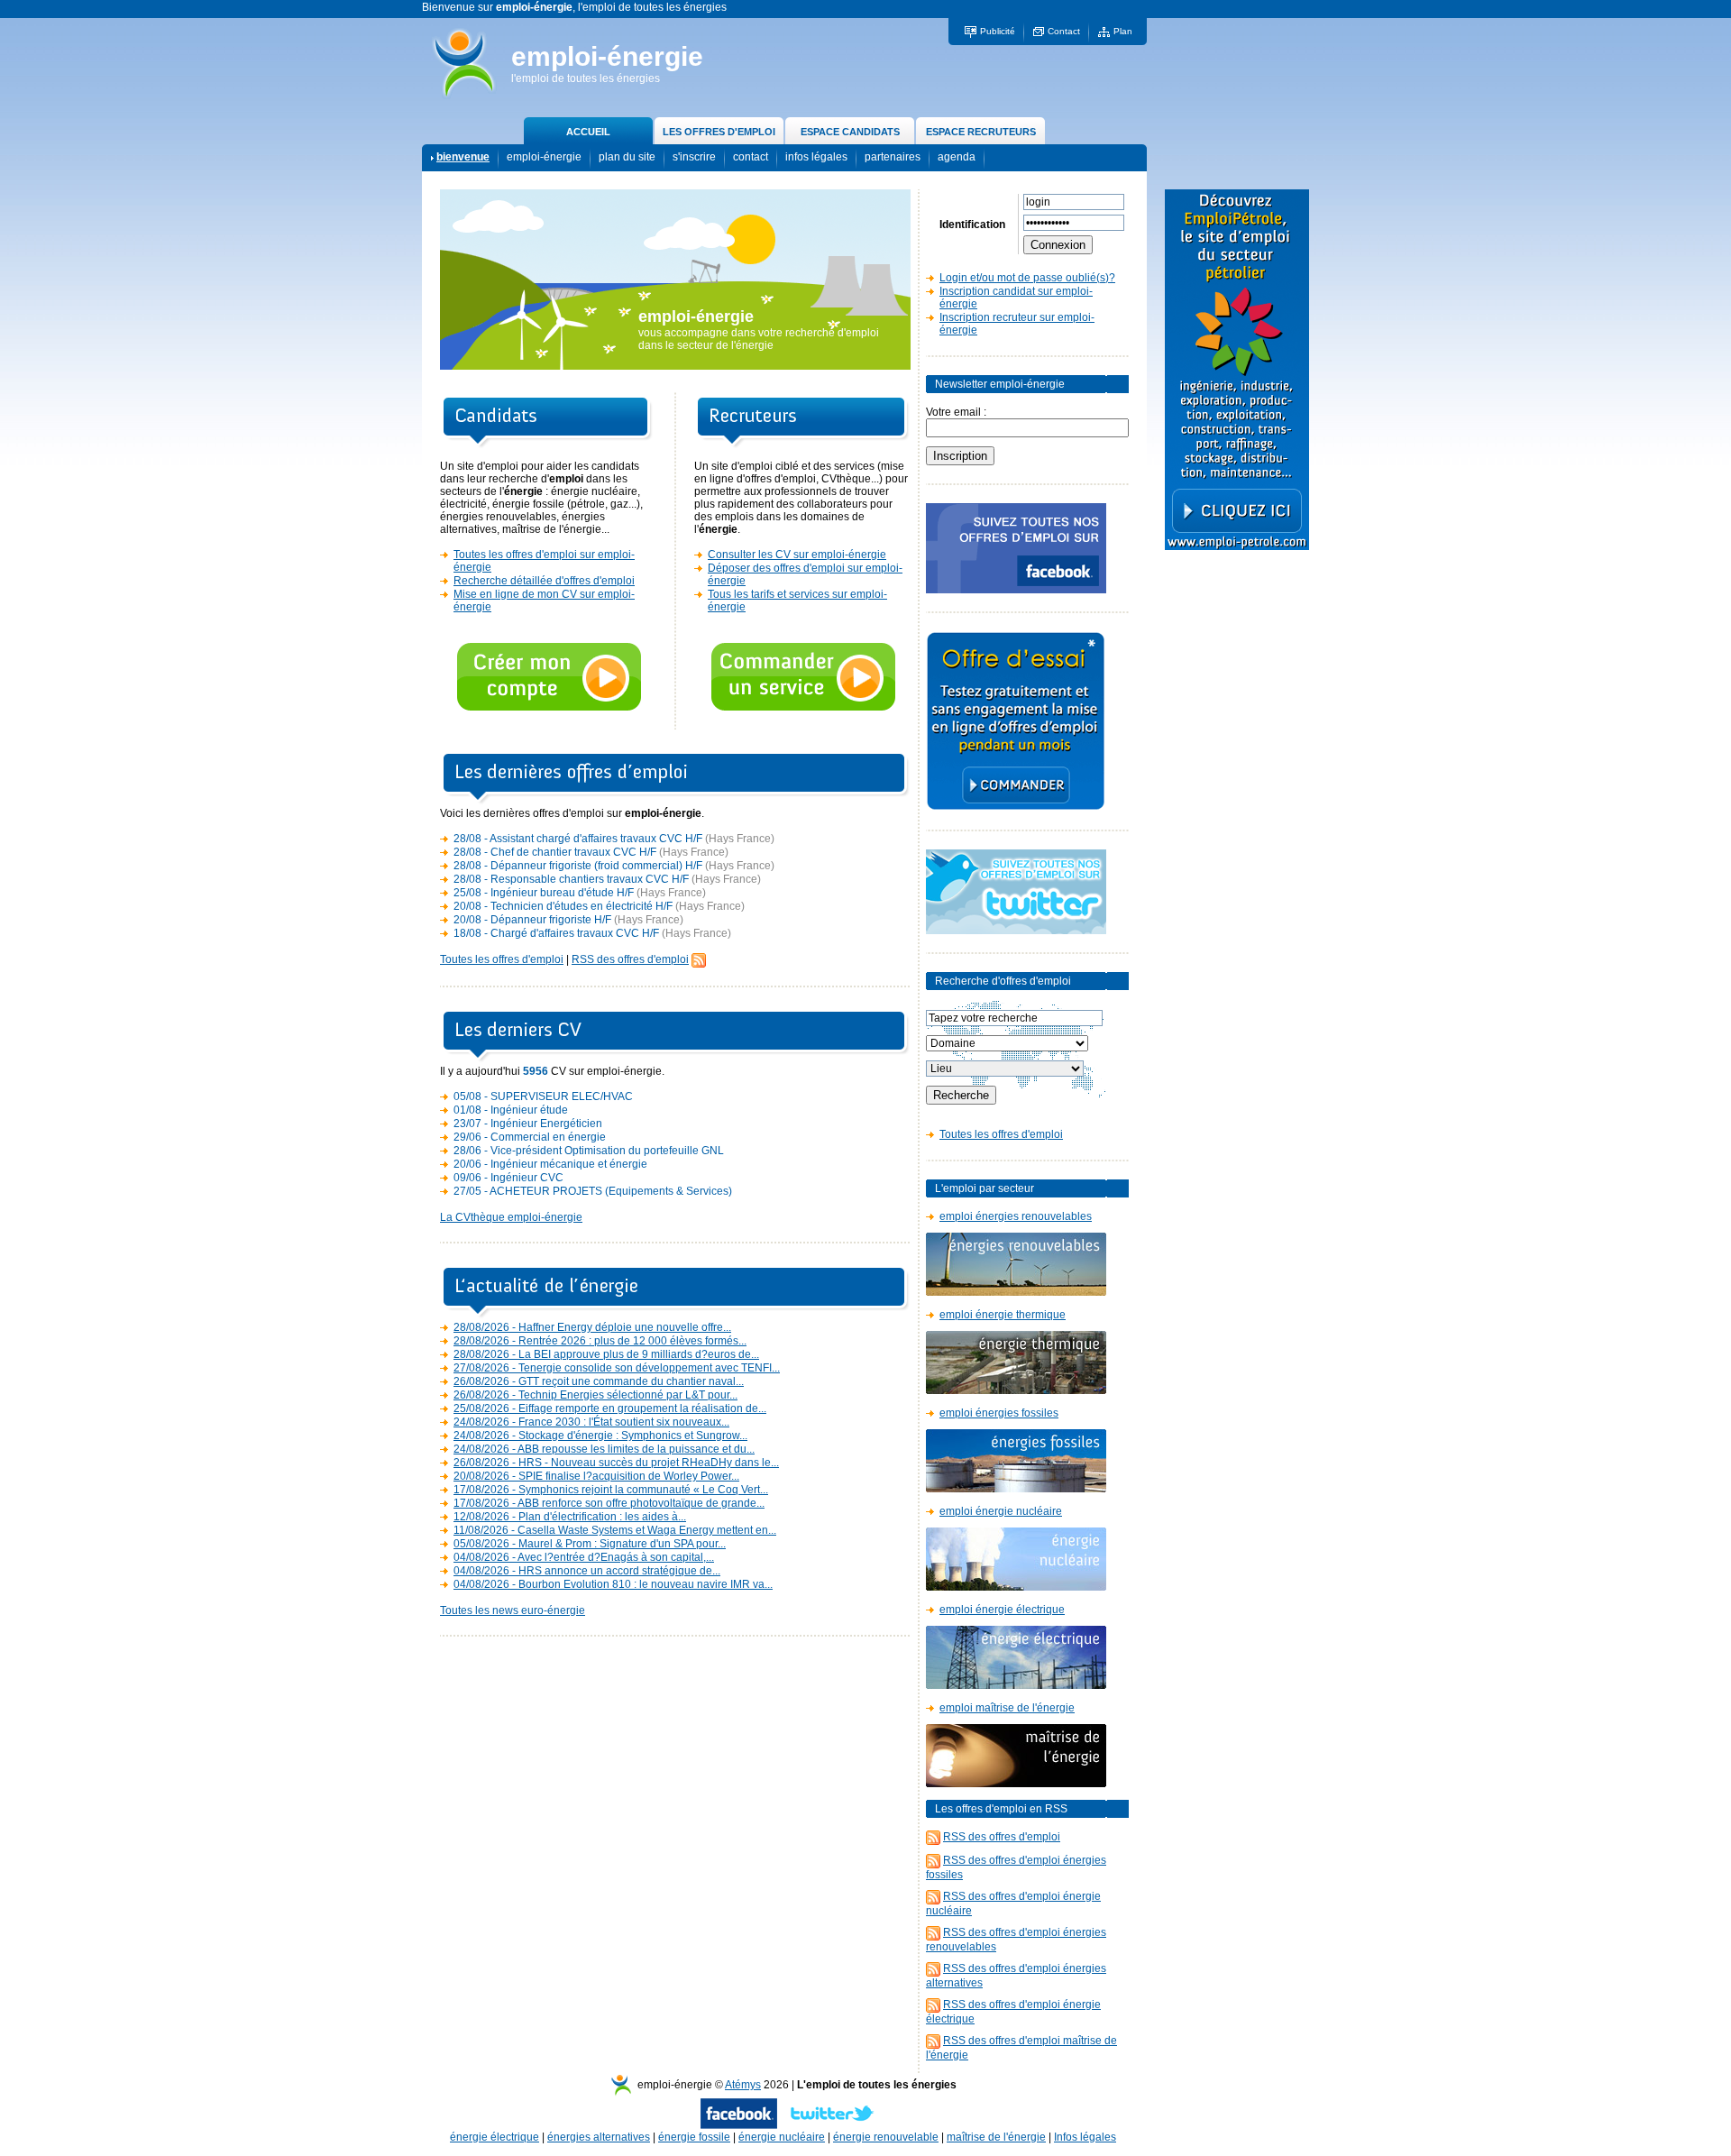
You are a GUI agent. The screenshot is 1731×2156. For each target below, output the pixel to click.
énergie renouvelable (886, 2137)
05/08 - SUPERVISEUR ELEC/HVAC (543, 1096)
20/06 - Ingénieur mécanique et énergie (550, 1164)
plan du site (627, 157)
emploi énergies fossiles (999, 1413)
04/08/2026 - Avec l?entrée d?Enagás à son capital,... (584, 1557)
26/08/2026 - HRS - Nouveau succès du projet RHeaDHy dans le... (616, 1463)
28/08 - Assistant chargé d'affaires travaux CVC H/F (578, 839)
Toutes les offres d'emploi (502, 959)
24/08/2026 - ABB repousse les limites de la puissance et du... (604, 1449)
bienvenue (463, 157)
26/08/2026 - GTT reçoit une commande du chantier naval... (599, 1381)
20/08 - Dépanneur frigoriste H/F (532, 920)
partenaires (893, 157)
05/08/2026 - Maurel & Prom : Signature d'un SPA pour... (590, 1544)
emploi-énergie (607, 56)
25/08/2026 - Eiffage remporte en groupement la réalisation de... (610, 1408)
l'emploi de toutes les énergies (586, 78)
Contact (1064, 31)
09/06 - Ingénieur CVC (508, 1178)
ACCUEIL (588, 132)
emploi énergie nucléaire (1001, 1511)
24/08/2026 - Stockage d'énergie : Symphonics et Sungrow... (600, 1436)
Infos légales (1085, 2137)
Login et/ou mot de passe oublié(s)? (1027, 278)
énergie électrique (495, 2137)
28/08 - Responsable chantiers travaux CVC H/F (571, 879)
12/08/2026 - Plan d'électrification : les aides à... (570, 1517)
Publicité (998, 31)
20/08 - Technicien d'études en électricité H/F (563, 906)
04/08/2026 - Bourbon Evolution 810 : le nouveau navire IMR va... (613, 1584)
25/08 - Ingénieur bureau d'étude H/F (544, 893)
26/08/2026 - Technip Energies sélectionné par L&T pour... (595, 1395)
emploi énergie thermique (1003, 1315)
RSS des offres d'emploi (630, 959)
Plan (1123, 31)
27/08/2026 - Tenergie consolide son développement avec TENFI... (617, 1368)
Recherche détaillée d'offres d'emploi (544, 581)
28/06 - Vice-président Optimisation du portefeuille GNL (589, 1151)
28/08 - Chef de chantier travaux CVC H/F (555, 852)
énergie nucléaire (782, 2137)
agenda (957, 157)
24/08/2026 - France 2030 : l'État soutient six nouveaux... (591, 1422)
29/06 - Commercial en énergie (530, 1137)
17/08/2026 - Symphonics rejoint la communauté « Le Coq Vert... (611, 1490)
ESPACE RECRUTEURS (981, 132)
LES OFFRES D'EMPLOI (719, 132)
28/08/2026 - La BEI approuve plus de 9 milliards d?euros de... (606, 1354)
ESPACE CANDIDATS (850, 132)
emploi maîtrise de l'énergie (1007, 1708)
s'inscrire (694, 157)
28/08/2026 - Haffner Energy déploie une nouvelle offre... (592, 1327)
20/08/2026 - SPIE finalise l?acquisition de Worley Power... (596, 1476)
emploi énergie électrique (1002, 1610)
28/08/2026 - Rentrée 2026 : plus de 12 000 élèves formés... (600, 1341)
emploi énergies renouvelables (1016, 1216)
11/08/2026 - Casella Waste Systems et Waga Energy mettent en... (615, 1530)
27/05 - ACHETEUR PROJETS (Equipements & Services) (593, 1191)
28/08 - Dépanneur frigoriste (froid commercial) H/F (578, 866)
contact (751, 157)
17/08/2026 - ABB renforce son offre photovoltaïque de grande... (609, 1503)
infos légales (816, 157)
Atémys (743, 2085)
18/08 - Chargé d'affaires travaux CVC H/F (556, 933)
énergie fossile (694, 2137)
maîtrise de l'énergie (996, 2137)
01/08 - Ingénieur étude (511, 1110)
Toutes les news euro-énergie (513, 1610)
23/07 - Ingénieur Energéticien (528, 1124)
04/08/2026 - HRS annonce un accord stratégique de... (587, 1571)
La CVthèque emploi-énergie (511, 1217)
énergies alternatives (599, 2137)
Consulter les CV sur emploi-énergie (797, 555)
